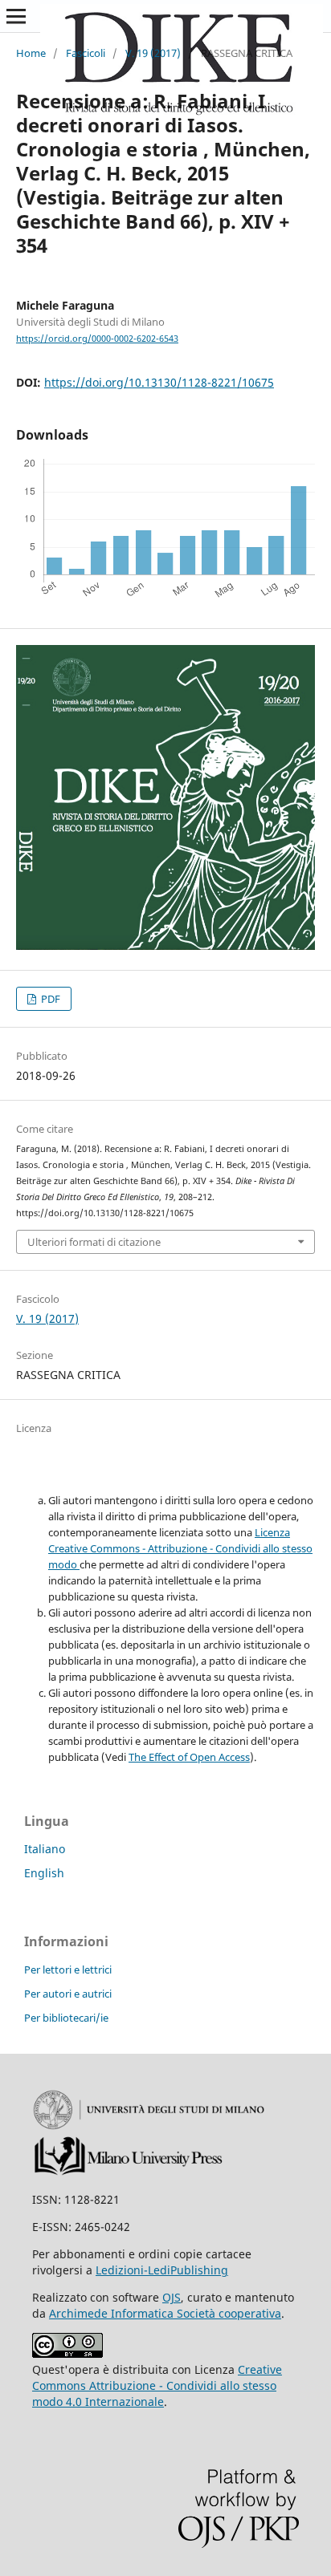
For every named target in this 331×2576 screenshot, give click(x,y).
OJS (172, 2297)
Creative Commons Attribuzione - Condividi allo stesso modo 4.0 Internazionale (157, 2385)
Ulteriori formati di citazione (94, 1242)
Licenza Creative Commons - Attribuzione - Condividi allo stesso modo (180, 1548)
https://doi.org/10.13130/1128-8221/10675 (159, 382)
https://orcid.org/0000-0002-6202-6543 (97, 339)
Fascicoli (86, 53)
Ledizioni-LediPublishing (162, 2270)
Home (31, 53)
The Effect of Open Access (189, 1757)
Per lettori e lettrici (68, 1970)
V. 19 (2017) (153, 53)
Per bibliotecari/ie (66, 2018)
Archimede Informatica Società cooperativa (165, 2313)
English (44, 1873)
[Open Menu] (16, 16)
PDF (49, 999)
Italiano (45, 1849)
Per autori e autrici (68, 1994)
